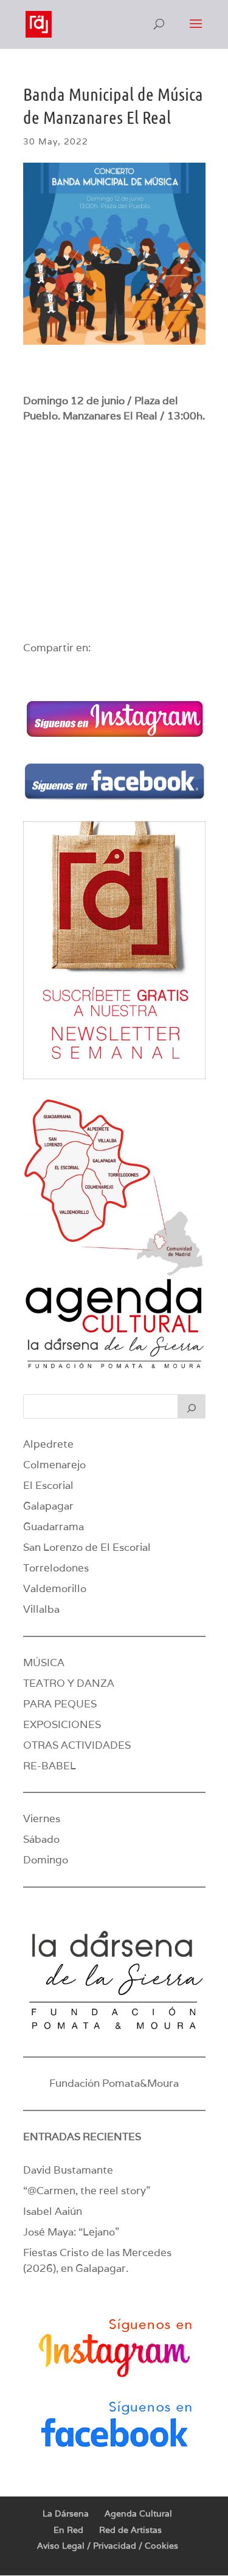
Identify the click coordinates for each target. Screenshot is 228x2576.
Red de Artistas (130, 2530)
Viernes (42, 1818)
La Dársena (66, 2513)
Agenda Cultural (138, 2513)
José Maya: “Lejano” (71, 2232)
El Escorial (48, 1485)
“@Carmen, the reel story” (87, 2191)
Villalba (41, 1609)
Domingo (46, 1860)
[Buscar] (192, 1406)
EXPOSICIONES (62, 1724)
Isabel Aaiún (53, 2211)
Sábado (41, 1839)
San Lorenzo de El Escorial (87, 1547)
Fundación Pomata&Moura (114, 2083)
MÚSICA (44, 1663)
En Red (68, 2530)
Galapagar (48, 1506)
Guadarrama (54, 1527)
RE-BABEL (50, 1766)
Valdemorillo (55, 1588)
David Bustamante (68, 2170)
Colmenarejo (54, 1465)
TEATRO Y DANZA (69, 1683)
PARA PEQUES (60, 1704)
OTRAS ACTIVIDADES (77, 1745)
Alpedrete (48, 1444)
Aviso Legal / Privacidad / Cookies (108, 2546)
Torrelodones (56, 1568)
